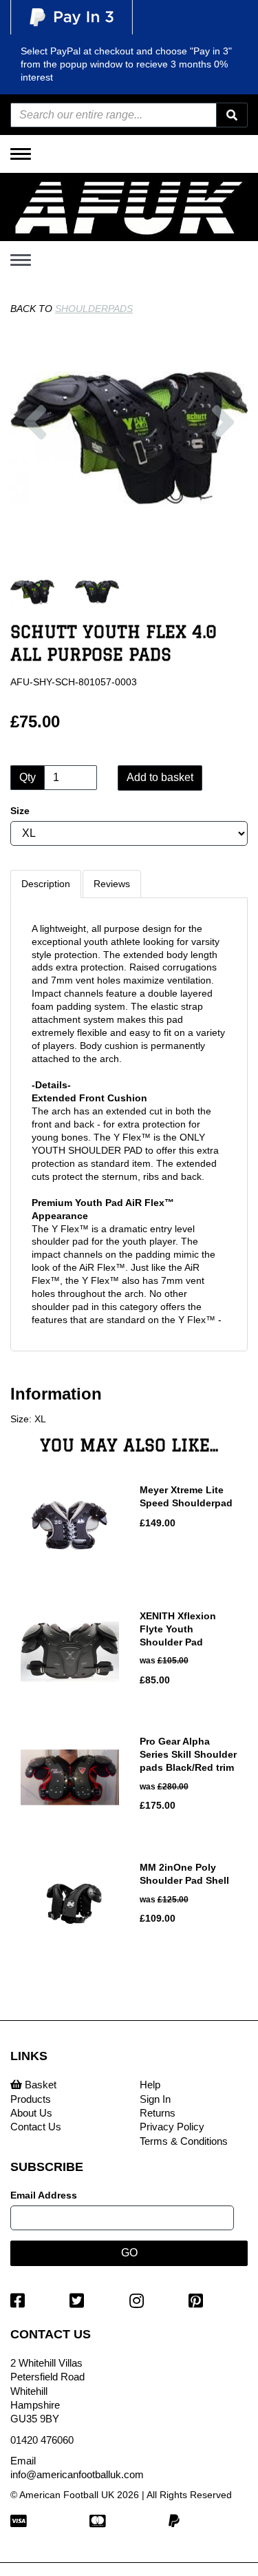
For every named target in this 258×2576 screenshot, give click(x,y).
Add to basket (160, 777)
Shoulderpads (94, 309)
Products (31, 2099)
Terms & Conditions (184, 2141)
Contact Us (36, 2127)
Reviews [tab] (112, 884)
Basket (39, 2085)
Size (20, 811)
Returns (158, 2113)
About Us (31, 2113)
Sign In (155, 2099)
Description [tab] (46, 884)
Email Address (44, 2195)
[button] (35, 476)
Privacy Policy (172, 2127)
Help (150, 2085)
